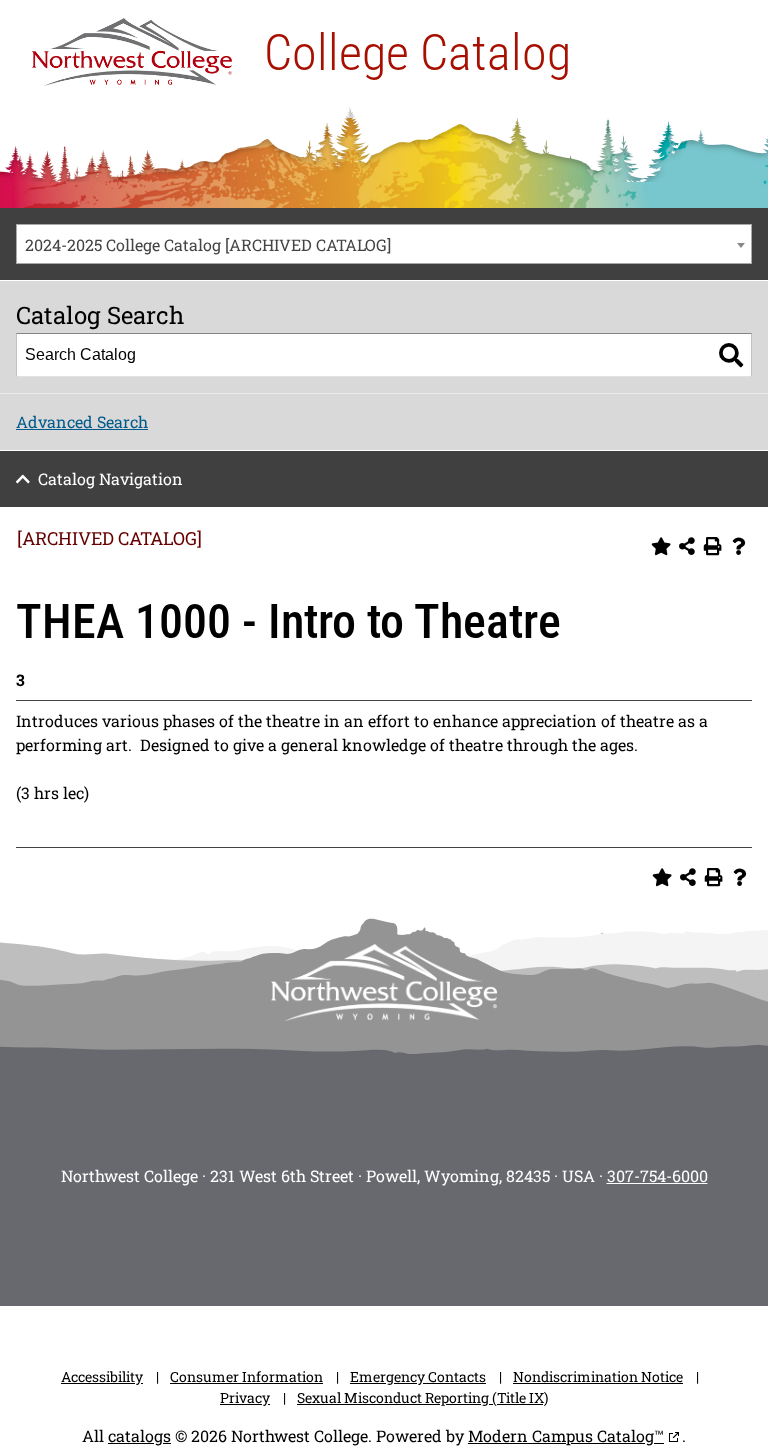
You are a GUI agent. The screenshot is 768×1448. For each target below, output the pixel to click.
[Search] (731, 355)
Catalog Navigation (110, 478)
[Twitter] (356, 1240)
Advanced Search (82, 421)
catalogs (139, 1435)
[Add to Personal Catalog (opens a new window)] (661, 546)
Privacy (245, 1397)
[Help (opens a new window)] (739, 546)
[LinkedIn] (524, 1240)
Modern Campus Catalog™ (566, 1435)
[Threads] (468, 1240)
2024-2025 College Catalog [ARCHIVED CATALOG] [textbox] (208, 244)
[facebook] (300, 1240)
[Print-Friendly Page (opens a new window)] (713, 546)
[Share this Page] (687, 546)
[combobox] (384, 244)
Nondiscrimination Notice (598, 1376)
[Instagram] (244, 1240)
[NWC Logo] (132, 47)
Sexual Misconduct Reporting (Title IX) (422, 1397)
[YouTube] (412, 1240)
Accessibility (102, 1376)
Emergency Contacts (418, 1376)
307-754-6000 (657, 1175)
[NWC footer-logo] (384, 982)
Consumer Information (246, 1376)
